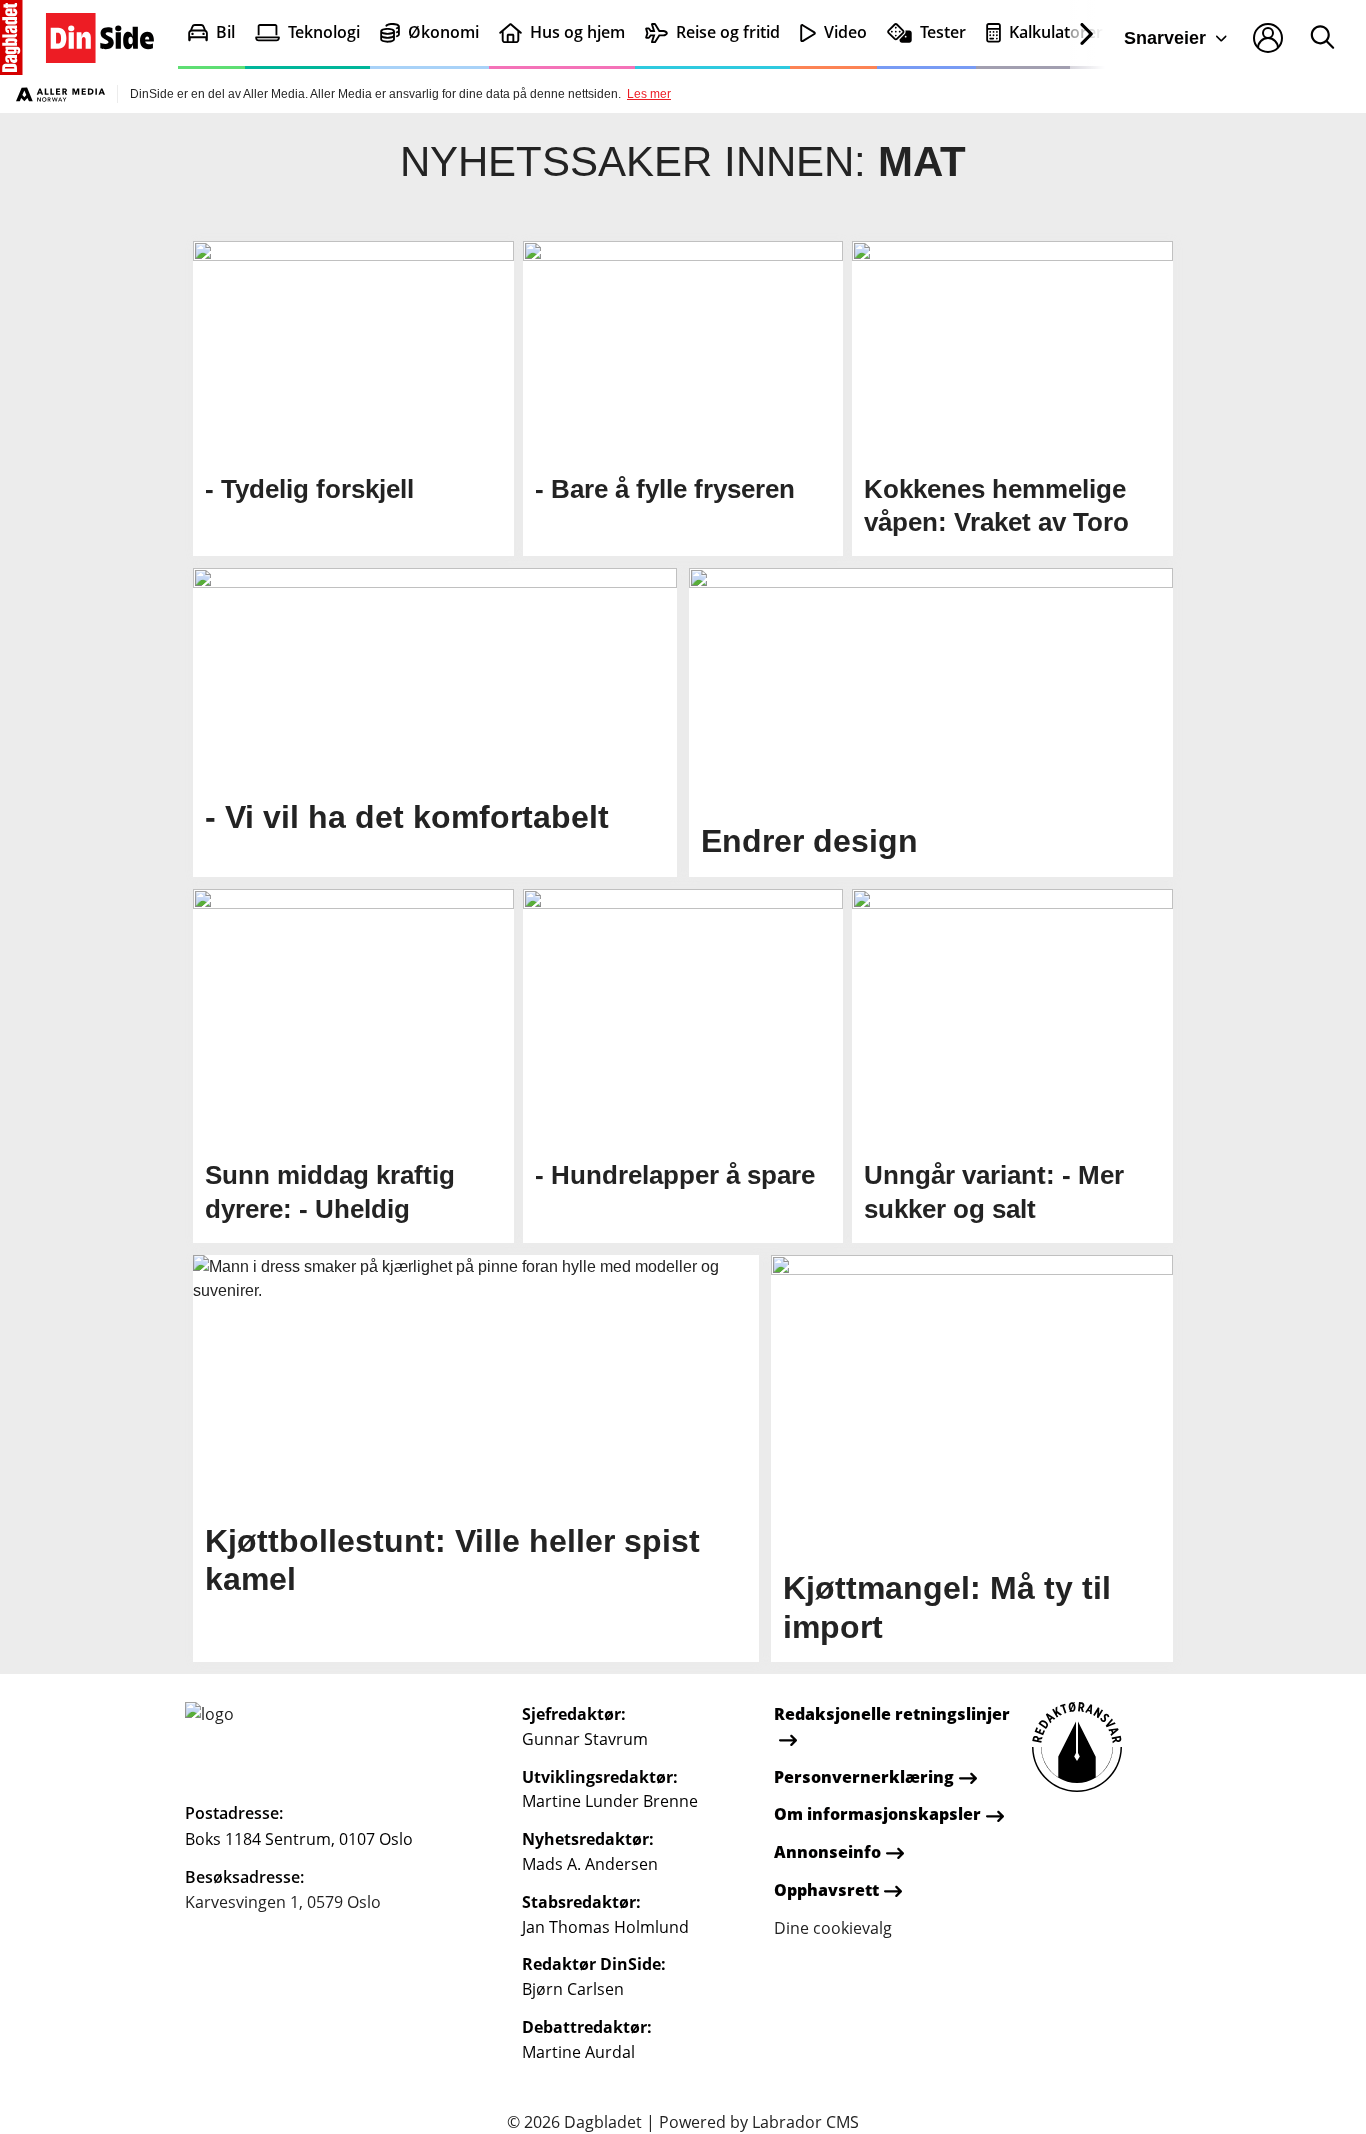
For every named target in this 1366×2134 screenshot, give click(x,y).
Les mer (649, 94)
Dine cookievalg (833, 1928)
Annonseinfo (827, 1852)
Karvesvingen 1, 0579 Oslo (283, 1902)
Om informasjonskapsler (877, 1814)
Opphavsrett (826, 1890)
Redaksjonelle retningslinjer (892, 1714)
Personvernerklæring (864, 1777)
